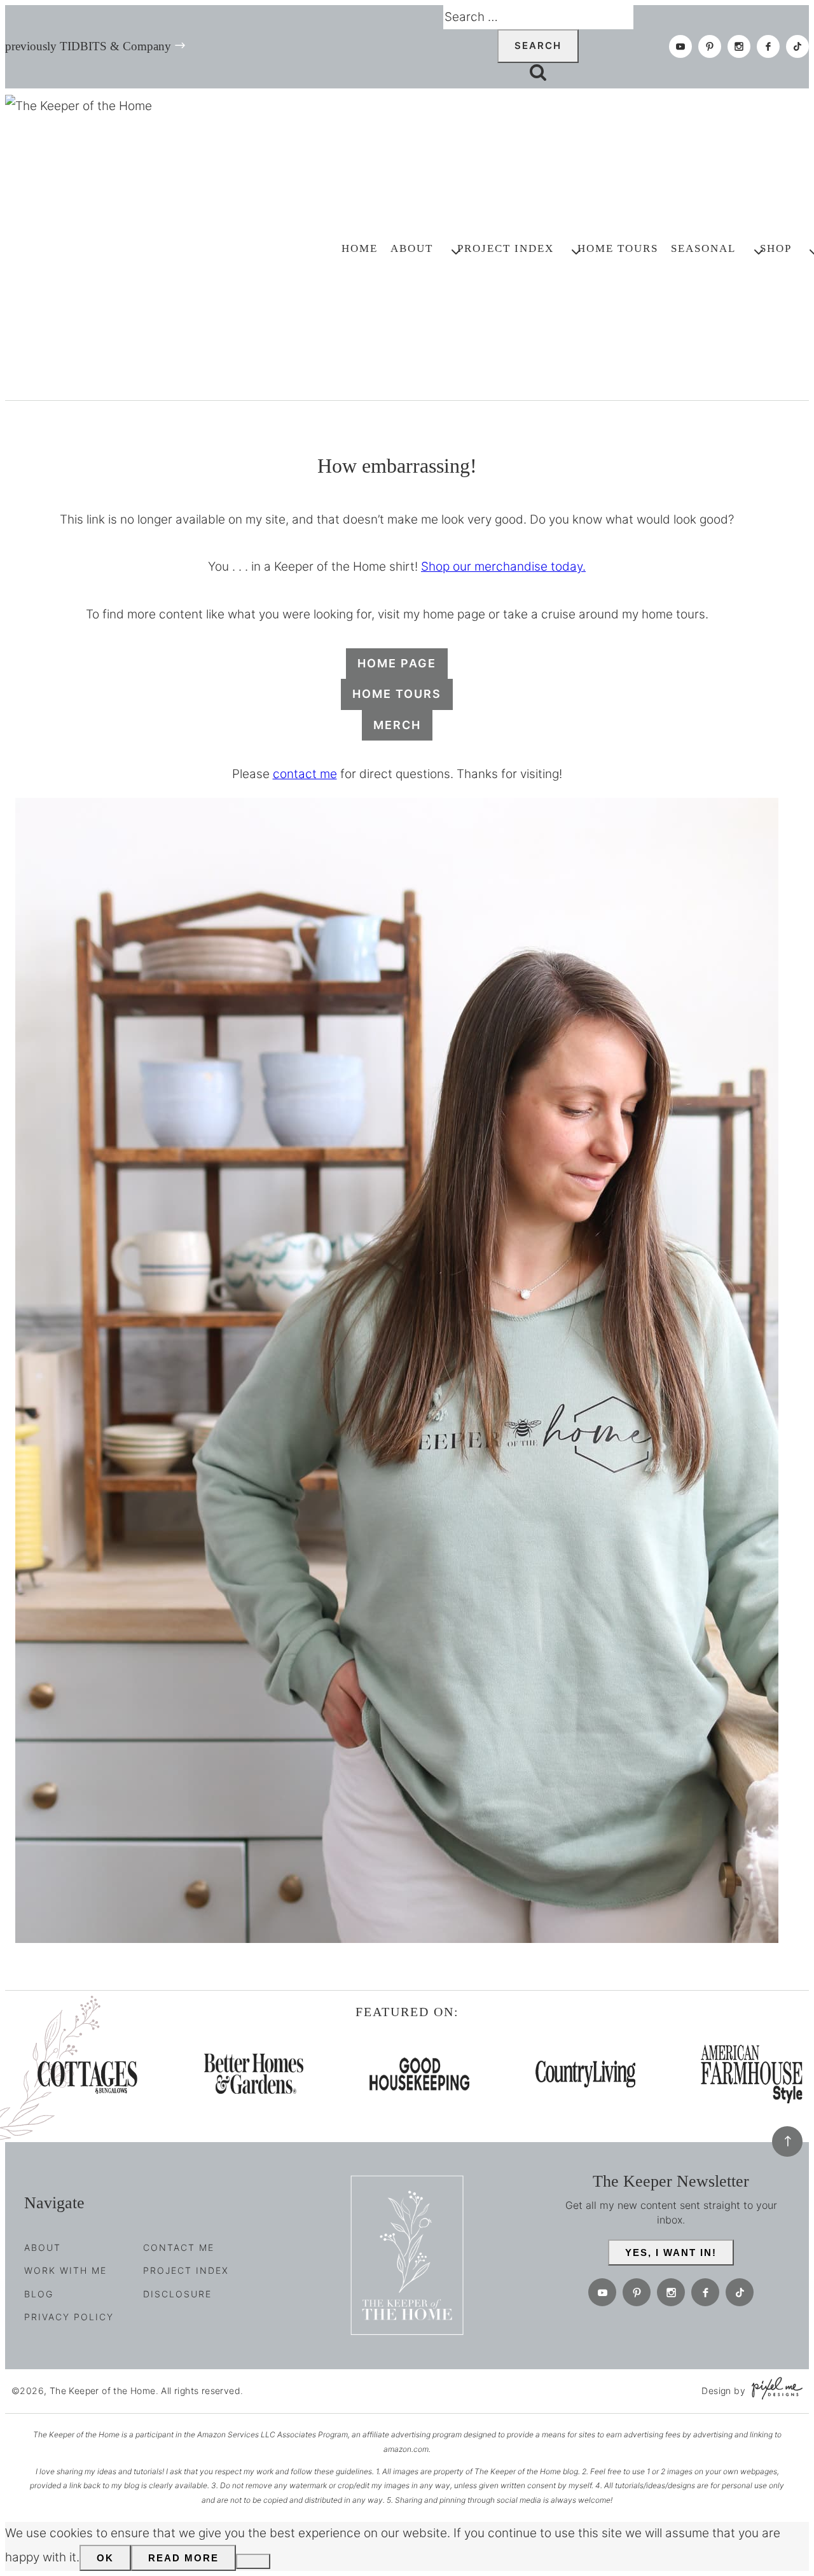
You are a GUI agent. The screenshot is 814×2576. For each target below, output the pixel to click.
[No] (253, 2561)
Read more (183, 2558)
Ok (105, 2558)
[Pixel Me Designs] (774, 2391)
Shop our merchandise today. (503, 567)
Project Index (186, 2270)
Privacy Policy (69, 2317)
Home (360, 248)
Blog (39, 2294)
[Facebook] (768, 46)
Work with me (66, 2270)
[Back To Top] (787, 2141)
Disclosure (177, 2294)
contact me (305, 774)
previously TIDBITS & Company (88, 46)
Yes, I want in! (671, 2252)
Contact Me (179, 2247)
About (43, 2247)
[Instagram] (739, 46)
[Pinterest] (710, 46)
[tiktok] (797, 46)
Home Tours (618, 248)
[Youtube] (680, 46)
